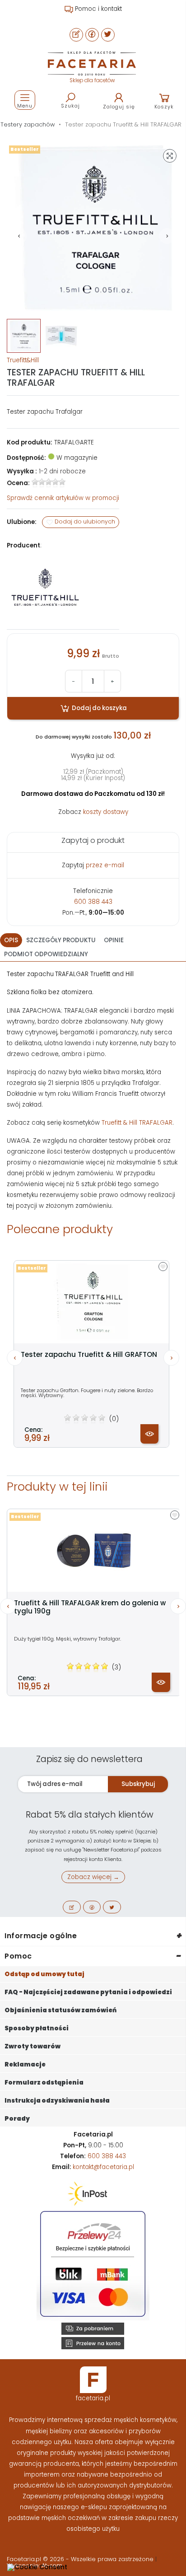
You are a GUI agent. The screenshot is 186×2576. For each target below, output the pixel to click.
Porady (17, 2119)
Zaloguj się (119, 107)
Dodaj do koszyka (99, 708)
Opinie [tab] (114, 940)
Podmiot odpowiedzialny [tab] (46, 954)
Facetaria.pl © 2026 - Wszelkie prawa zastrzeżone (81, 2559)
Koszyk (164, 107)
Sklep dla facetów (92, 80)
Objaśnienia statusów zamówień (60, 2010)
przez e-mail (105, 865)
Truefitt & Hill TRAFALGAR (137, 1123)
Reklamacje (25, 2064)
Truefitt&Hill (23, 360)
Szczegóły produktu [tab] (61, 940)
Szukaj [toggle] (70, 106)
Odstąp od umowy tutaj (44, 1974)
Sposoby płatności (37, 2028)
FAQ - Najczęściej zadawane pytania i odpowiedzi (88, 1992)
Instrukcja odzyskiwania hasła (57, 2101)
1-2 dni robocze (62, 471)
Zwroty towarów (33, 2046)
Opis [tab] (11, 940)
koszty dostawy (106, 812)
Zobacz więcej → (93, 1877)
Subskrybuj (138, 1784)
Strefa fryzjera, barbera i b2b (98, 9)
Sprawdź (63, 498)
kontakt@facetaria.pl (103, 2167)
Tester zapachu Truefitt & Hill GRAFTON (89, 1355)
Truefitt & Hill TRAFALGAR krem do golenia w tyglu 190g (90, 1607)
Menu (25, 106)
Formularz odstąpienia (44, 2083)
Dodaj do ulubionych (84, 522)
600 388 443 (93, 902)
